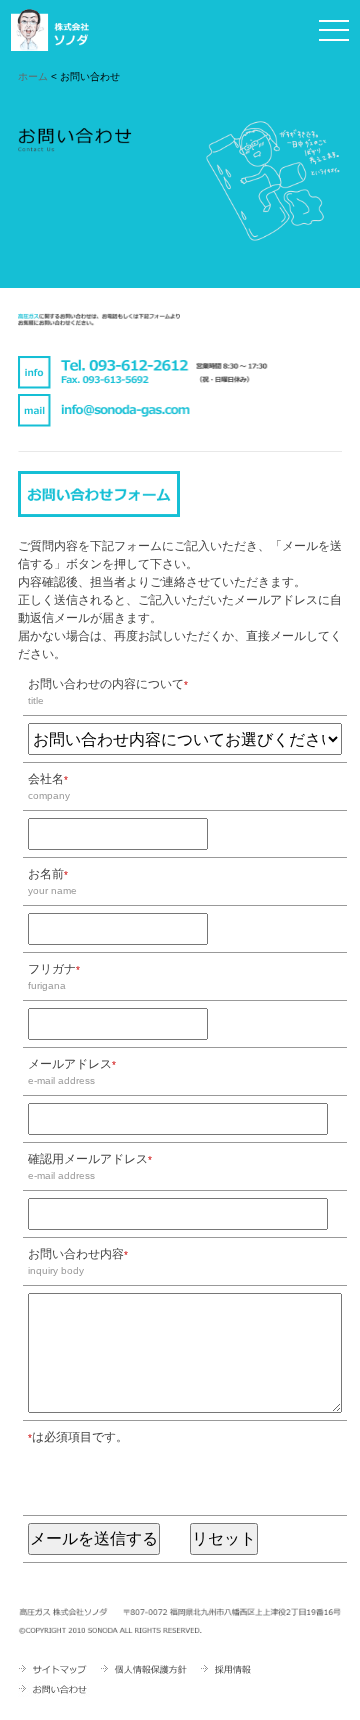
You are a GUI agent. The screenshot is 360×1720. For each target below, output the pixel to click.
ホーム (33, 76)
